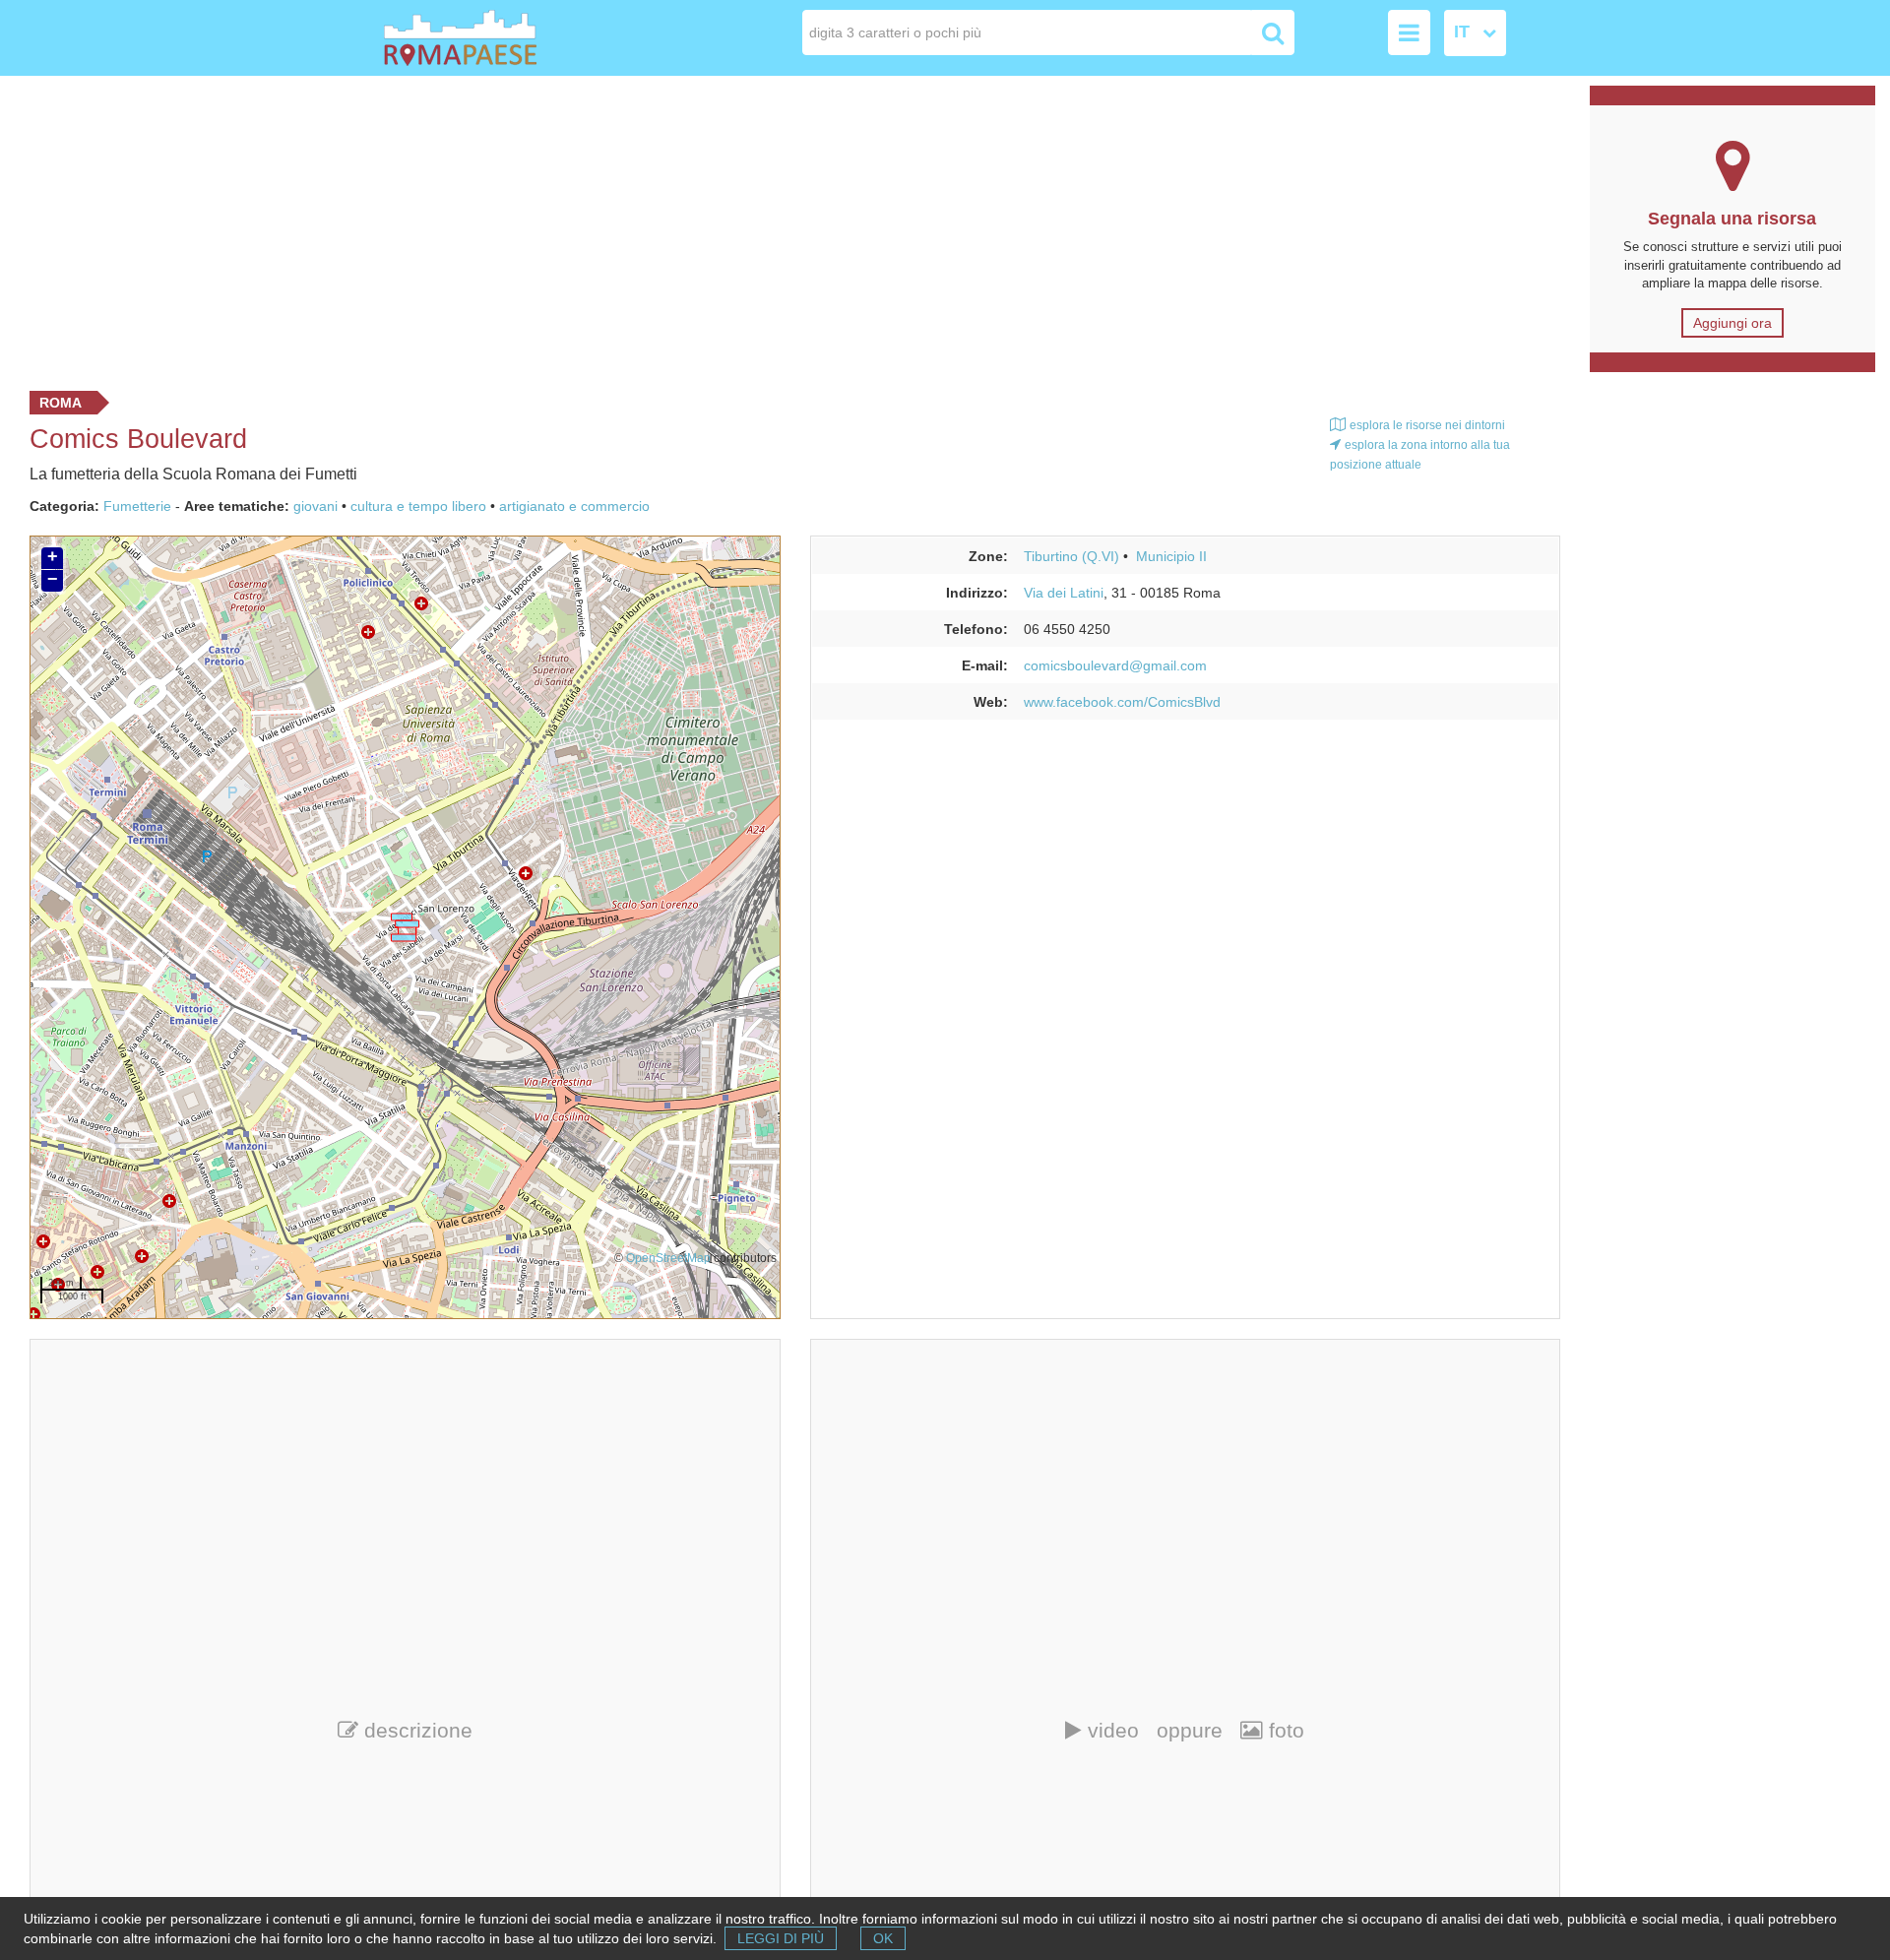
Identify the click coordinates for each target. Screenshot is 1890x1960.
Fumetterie (137, 506)
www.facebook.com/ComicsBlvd (1122, 702)
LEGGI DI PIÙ (781, 1938)
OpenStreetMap (668, 1258)
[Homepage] (496, 38)
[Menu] (1409, 32)
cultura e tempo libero (418, 506)
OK (883, 1938)
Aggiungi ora (1732, 323)
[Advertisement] (787, 228)
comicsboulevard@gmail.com (1115, 665)
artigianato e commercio (574, 506)
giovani (315, 506)
